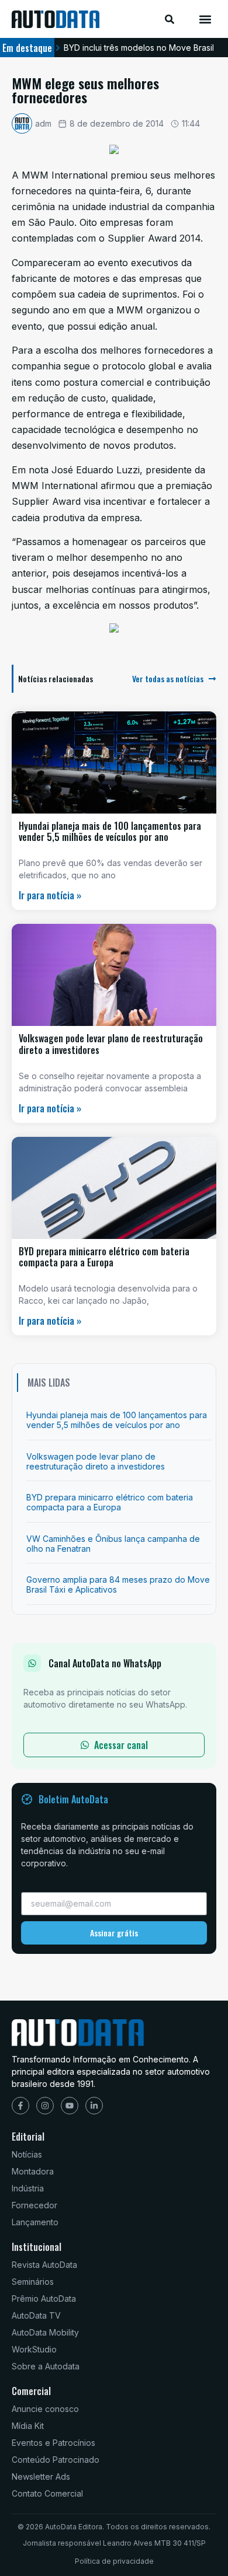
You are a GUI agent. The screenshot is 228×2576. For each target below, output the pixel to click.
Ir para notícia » (50, 895)
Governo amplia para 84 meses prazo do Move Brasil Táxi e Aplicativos (118, 1584)
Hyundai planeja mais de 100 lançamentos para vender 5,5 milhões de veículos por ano (110, 831)
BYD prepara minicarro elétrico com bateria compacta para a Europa (104, 1257)
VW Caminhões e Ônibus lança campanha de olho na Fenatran (113, 1544)
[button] (205, 19)
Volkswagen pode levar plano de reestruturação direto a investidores (111, 1044)
